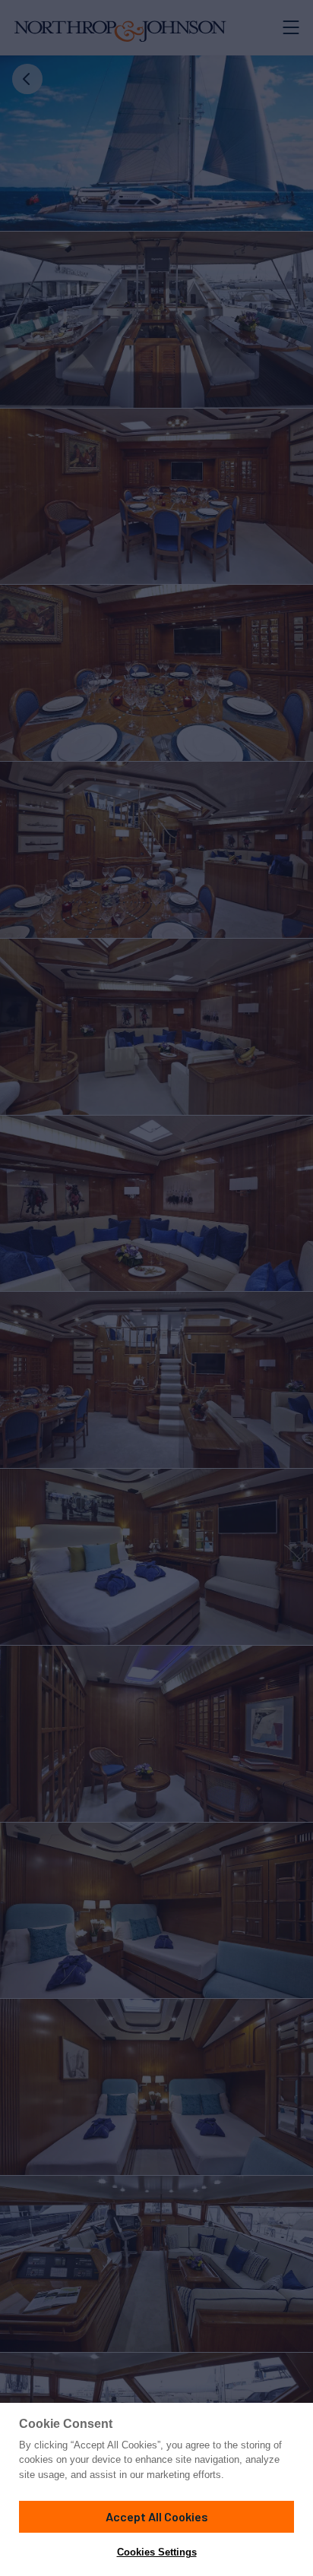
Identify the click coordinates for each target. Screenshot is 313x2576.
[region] (156, 2489)
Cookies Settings (157, 2552)
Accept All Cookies (157, 2516)
